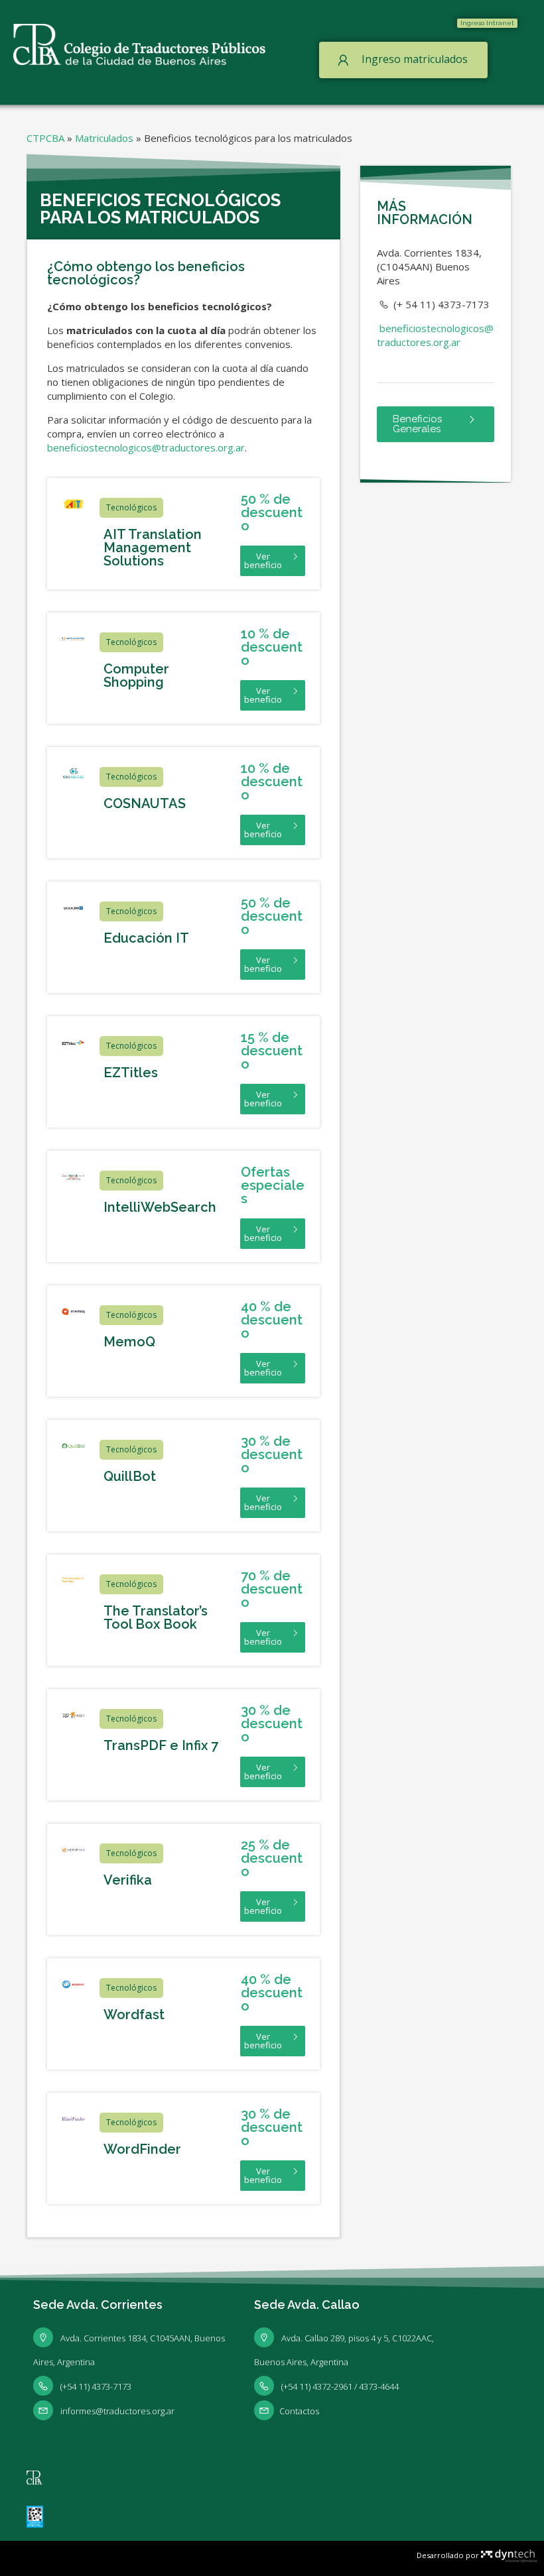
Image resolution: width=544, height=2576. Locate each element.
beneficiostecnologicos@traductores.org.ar (146, 447)
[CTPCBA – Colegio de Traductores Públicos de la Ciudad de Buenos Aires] (139, 43)
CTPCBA (45, 138)
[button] (487, 23)
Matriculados (104, 138)
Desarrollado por (449, 2555)
